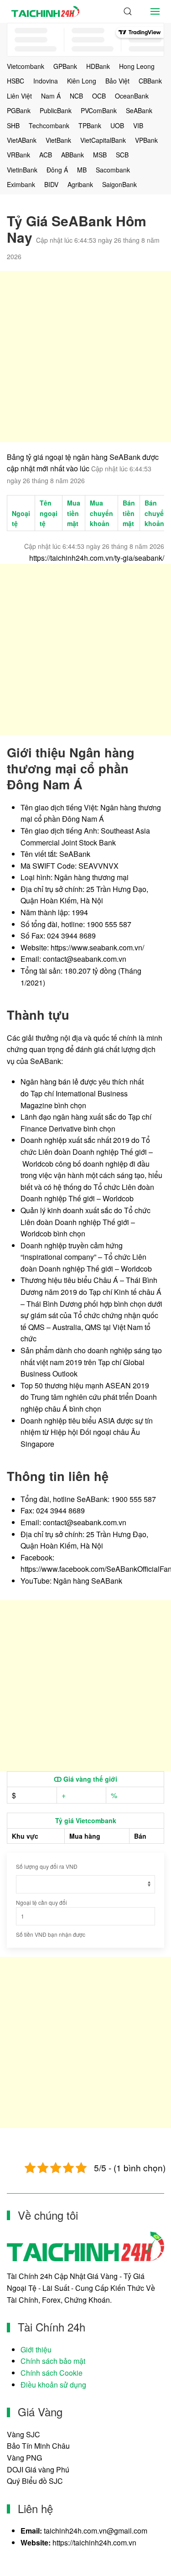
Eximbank (21, 184)
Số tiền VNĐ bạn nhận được (51, 1934)
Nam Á (51, 96)
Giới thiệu (36, 2349)
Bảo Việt (117, 81)
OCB (99, 96)
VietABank (22, 140)
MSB (100, 155)
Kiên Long (82, 81)
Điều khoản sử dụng (53, 2385)
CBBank (150, 81)
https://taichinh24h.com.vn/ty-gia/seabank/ (97, 558)
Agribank (80, 184)
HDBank (98, 66)
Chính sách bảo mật (53, 2361)
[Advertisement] (85, 357)
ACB (46, 155)
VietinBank (22, 170)
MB (82, 170)
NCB (76, 96)
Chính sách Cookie (52, 2373)
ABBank (73, 155)
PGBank (19, 110)
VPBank (146, 140)
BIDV (51, 184)
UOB (117, 125)
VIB (138, 125)
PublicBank (56, 110)
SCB (122, 155)
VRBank (18, 155)
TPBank (90, 125)
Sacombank (113, 170)
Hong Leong (137, 66)
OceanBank (132, 96)
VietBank (58, 140)
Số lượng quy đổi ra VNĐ (47, 1866)
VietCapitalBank (103, 140)
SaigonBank (119, 184)
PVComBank (99, 110)
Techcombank (49, 125)
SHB (13, 125)
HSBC (16, 81)
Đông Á (57, 170)
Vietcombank (26, 66)
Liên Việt (19, 96)
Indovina (46, 81)
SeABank (139, 110)
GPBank (65, 66)
